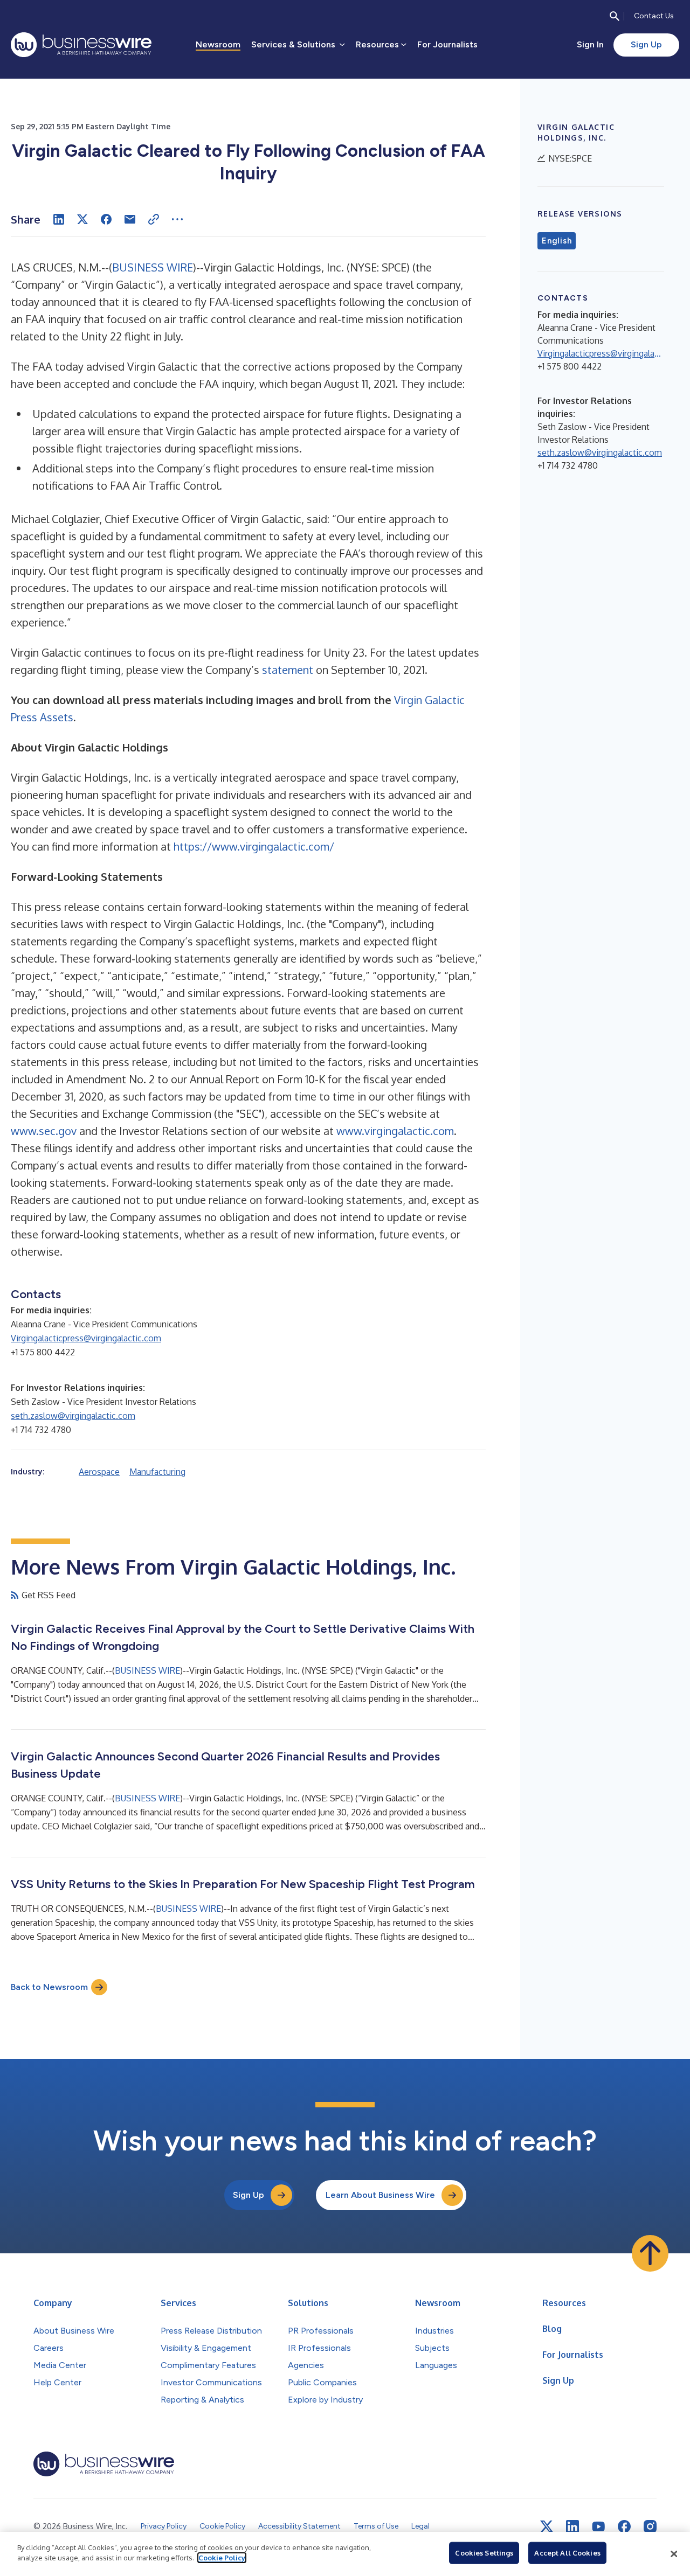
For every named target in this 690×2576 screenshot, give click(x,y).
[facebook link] (624, 2526)
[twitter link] (547, 2526)
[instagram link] (650, 2526)
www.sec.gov (44, 1131)
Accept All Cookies (567, 2553)
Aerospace (99, 1472)
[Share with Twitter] (82, 219)
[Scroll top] (650, 2253)
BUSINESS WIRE (153, 267)
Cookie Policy (222, 2558)
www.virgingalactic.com (395, 1131)
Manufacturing (157, 1472)
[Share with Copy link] (154, 219)
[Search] (615, 16)
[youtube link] (598, 2527)
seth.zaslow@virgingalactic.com (73, 1416)
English (557, 241)
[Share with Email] (130, 219)
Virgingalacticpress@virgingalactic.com (86, 1338)
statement (288, 670)
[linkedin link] (572, 2526)
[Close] (674, 2554)
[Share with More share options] (177, 219)
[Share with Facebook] (106, 219)
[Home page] (81, 45)
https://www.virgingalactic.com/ (254, 846)
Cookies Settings (484, 2553)
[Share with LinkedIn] (59, 219)
